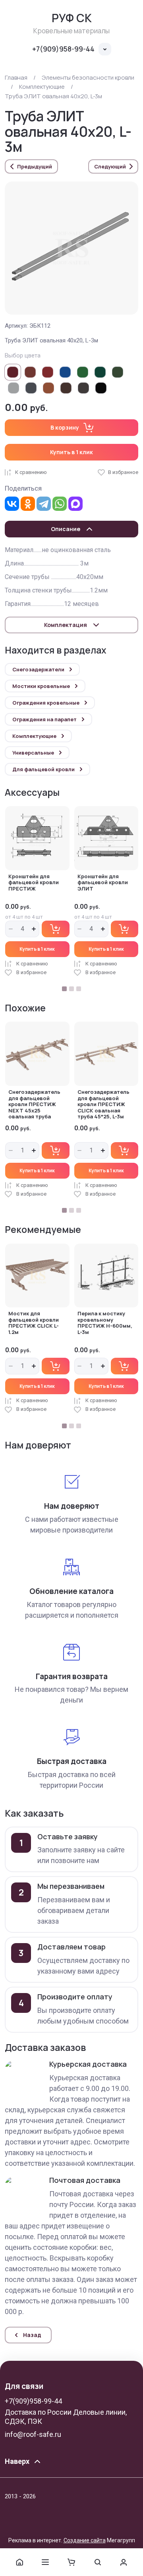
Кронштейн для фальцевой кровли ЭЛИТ (103, 882)
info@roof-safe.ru (33, 2434)
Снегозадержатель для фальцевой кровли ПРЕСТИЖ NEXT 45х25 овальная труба (34, 1104)
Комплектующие (42, 87)
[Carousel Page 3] (79, 989)
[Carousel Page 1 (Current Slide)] (64, 989)
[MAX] (75, 504)
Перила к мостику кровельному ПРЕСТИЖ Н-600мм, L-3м (105, 1323)
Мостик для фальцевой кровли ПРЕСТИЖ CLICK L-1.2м (34, 1323)
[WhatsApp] (60, 504)
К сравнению (31, 472)
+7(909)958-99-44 (63, 49)
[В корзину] (55, 929)
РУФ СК (72, 18)
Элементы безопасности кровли (88, 77)
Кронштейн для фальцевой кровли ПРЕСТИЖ (34, 882)
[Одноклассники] (28, 504)
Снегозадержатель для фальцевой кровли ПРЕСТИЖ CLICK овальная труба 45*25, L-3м (103, 1104)
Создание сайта (85, 2540)
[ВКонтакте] (12, 504)
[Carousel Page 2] (71, 989)
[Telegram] (44, 504)
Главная (16, 77)
